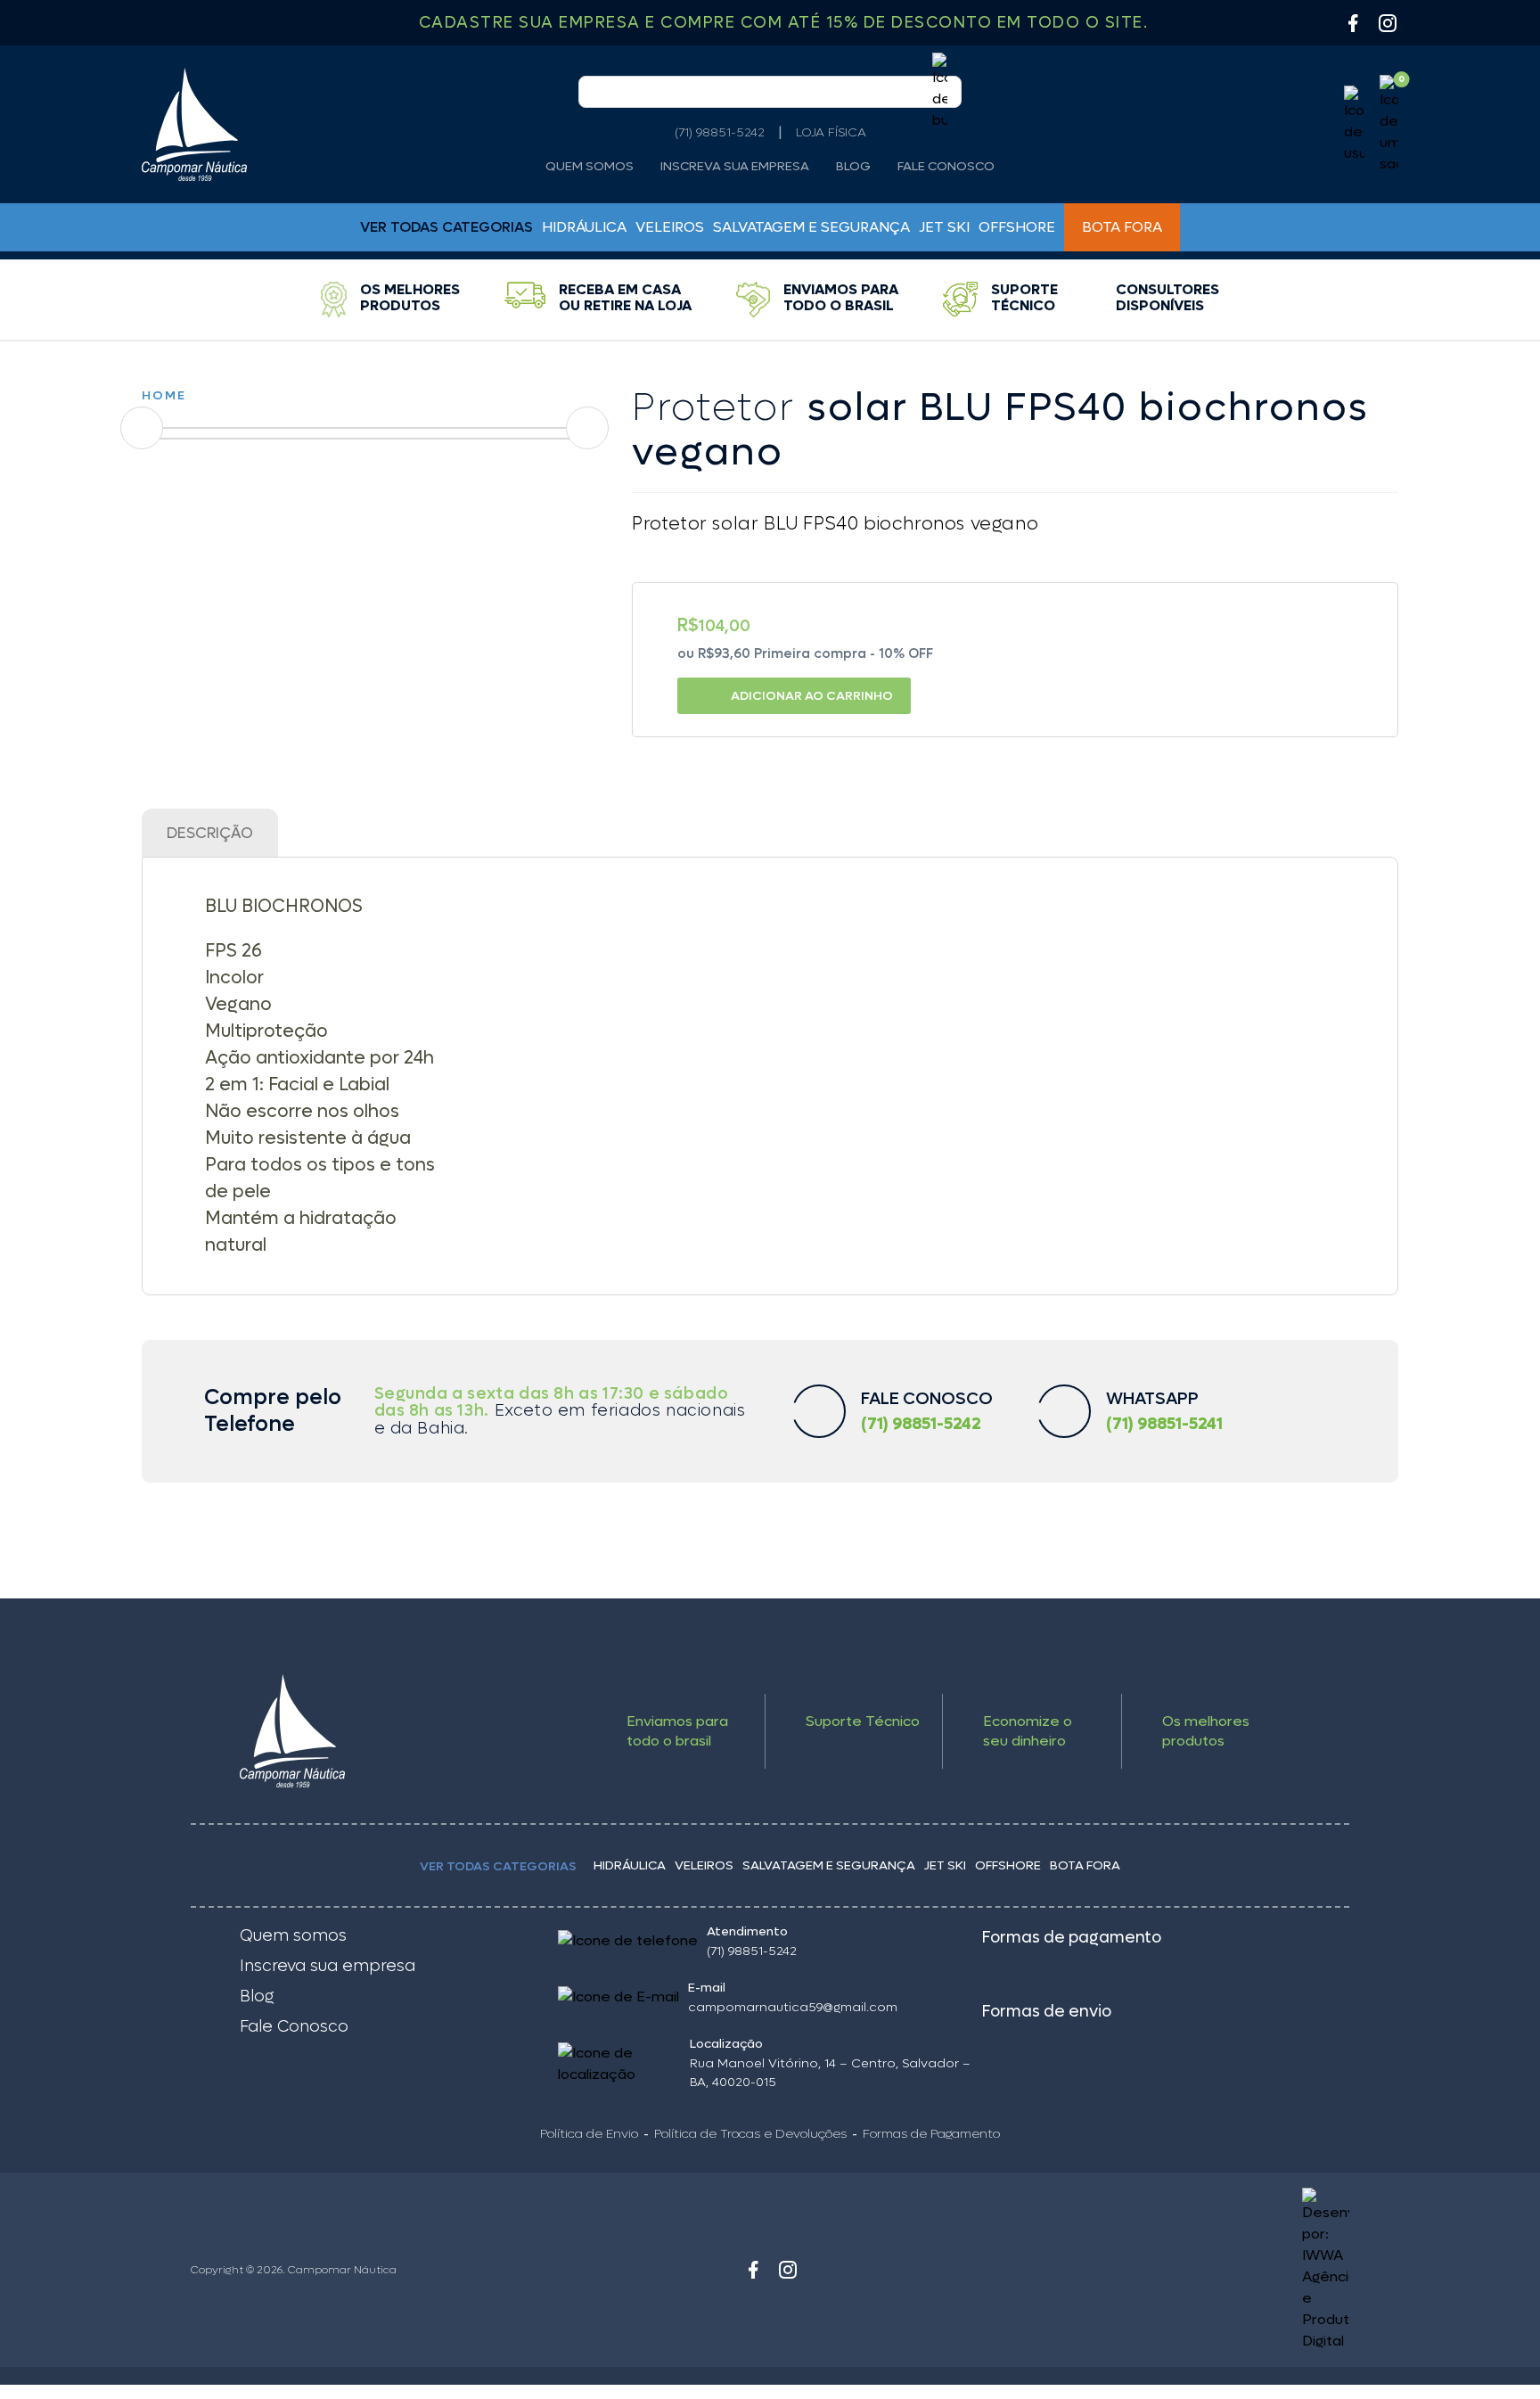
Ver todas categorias (498, 1866)
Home (164, 395)
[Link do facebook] (1353, 23)
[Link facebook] (753, 2270)
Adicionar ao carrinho (812, 696)
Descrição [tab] (210, 834)
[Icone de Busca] (940, 92)
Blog (853, 167)
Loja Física (831, 132)
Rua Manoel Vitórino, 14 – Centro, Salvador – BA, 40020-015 (830, 2073)
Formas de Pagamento (931, 2134)
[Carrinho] (1389, 125)
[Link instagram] (788, 2270)
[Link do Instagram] (1388, 23)
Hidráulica (584, 227)
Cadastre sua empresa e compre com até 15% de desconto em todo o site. (784, 23)
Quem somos (590, 167)
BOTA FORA (1122, 227)
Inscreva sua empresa (735, 167)
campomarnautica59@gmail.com (793, 2007)
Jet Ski (944, 227)
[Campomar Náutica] (194, 124)
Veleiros (670, 227)
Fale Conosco (946, 167)
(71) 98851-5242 (720, 132)
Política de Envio (589, 2134)
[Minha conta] (1354, 125)
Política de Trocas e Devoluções (750, 2134)
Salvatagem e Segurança (811, 227)
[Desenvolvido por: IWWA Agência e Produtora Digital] (1204, 2270)
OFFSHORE (1017, 227)
